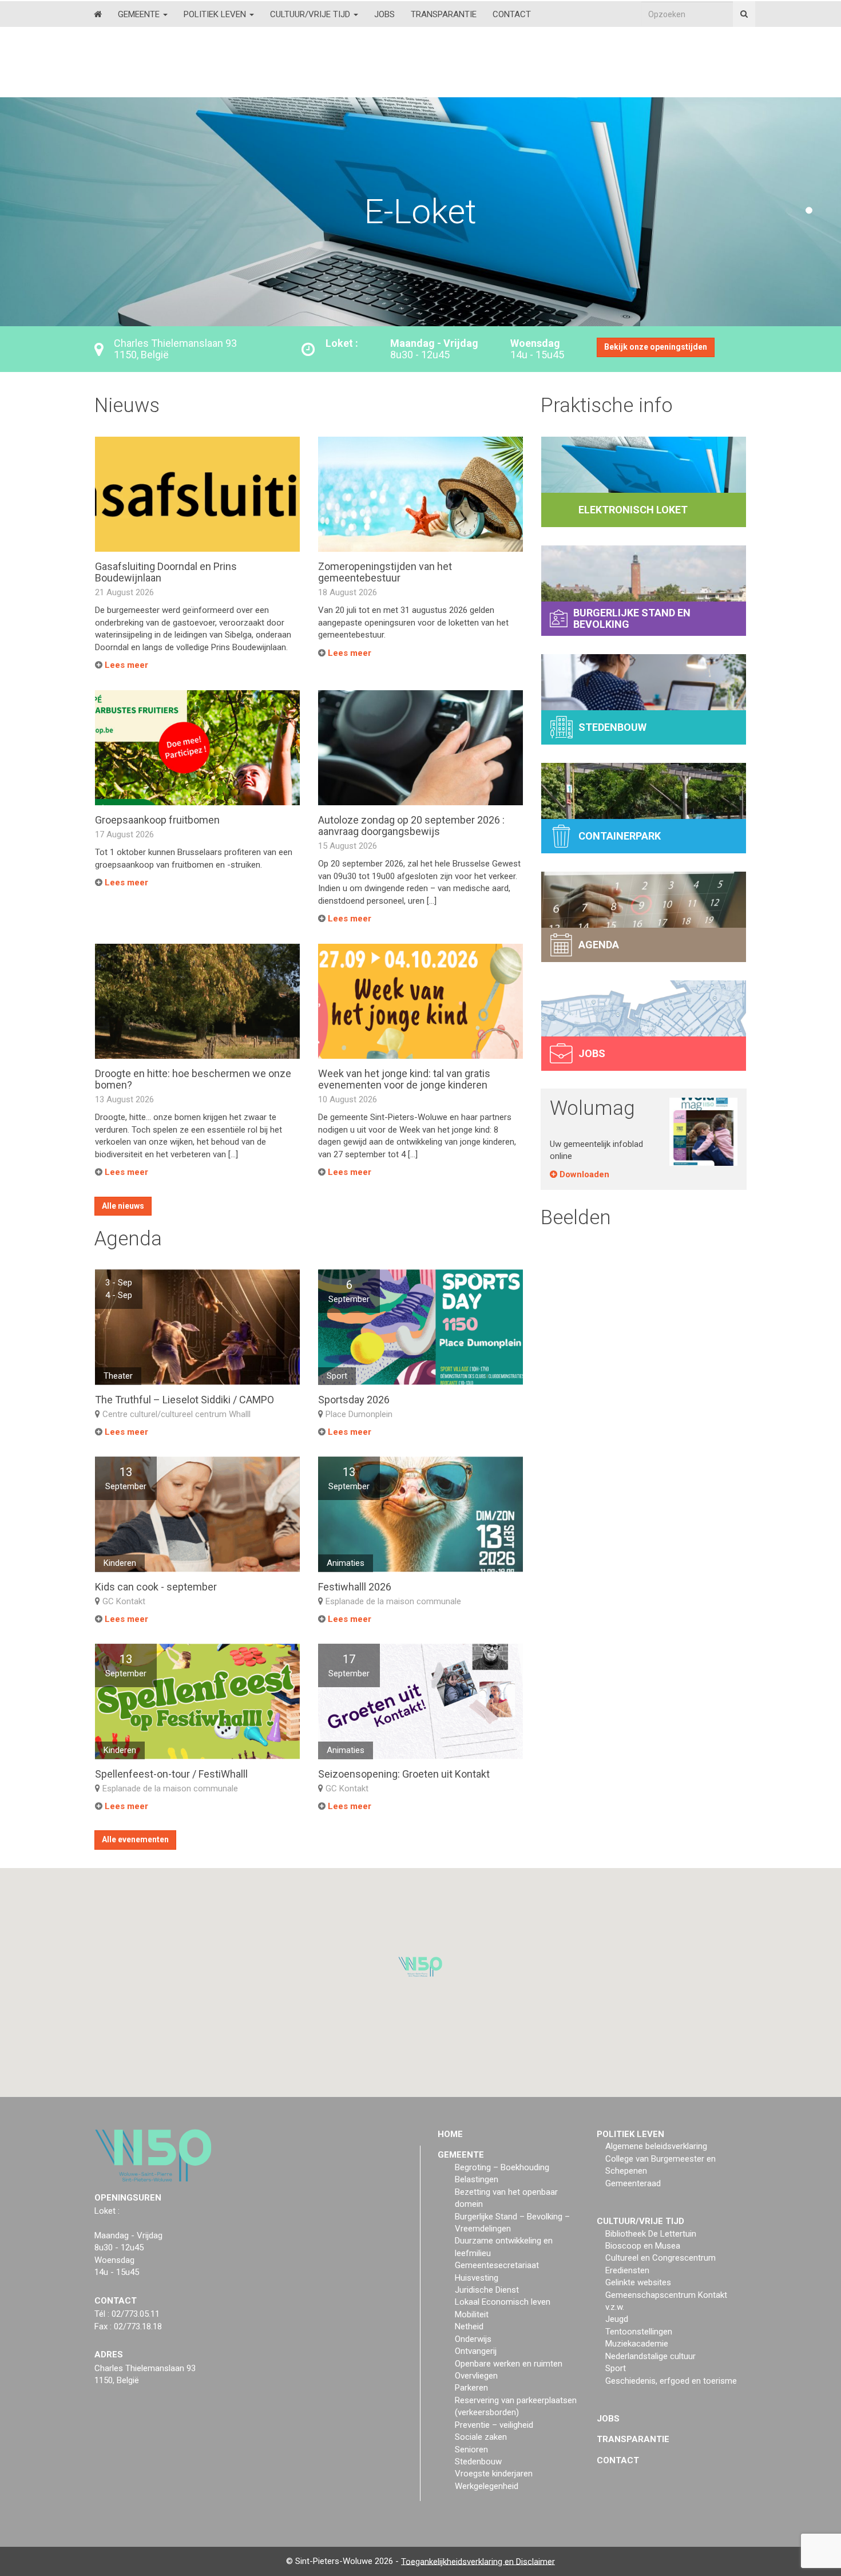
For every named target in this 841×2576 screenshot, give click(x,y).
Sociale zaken (481, 2437)
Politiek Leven (216, 14)
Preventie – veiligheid (494, 2425)
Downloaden (583, 1174)
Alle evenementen (135, 1839)
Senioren (471, 2449)
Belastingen (477, 2179)
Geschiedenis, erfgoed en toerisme (671, 2380)
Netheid (469, 2326)
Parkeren (471, 2388)
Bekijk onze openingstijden (656, 347)
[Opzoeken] (744, 14)
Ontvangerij (476, 2351)
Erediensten (627, 2270)
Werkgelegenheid (487, 2486)
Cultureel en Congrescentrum (660, 2258)
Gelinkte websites (638, 2282)
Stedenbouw (478, 2462)
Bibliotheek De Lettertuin (651, 2233)
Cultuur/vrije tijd (311, 14)
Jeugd (617, 2319)
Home (450, 2134)
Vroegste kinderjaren (494, 2474)
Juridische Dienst (487, 2290)
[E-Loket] (420, 114)
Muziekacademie (637, 2344)
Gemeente (140, 14)
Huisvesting (477, 2277)
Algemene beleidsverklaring (656, 2146)
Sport (616, 2368)
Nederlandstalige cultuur (650, 2356)
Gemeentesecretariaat (497, 2265)
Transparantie (444, 14)
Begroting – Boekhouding (502, 2167)
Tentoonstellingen (639, 2332)
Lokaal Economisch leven (503, 2302)
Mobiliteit (472, 2314)
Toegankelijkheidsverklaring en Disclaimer (478, 2561)
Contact (512, 14)
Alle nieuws (123, 1206)
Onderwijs (473, 2339)
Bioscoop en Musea (643, 2246)
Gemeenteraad (633, 2183)
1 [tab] (809, 211)
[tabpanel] (420, 212)
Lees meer (125, 665)
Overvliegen (476, 2376)
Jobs (384, 14)
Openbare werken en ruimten (509, 2363)
